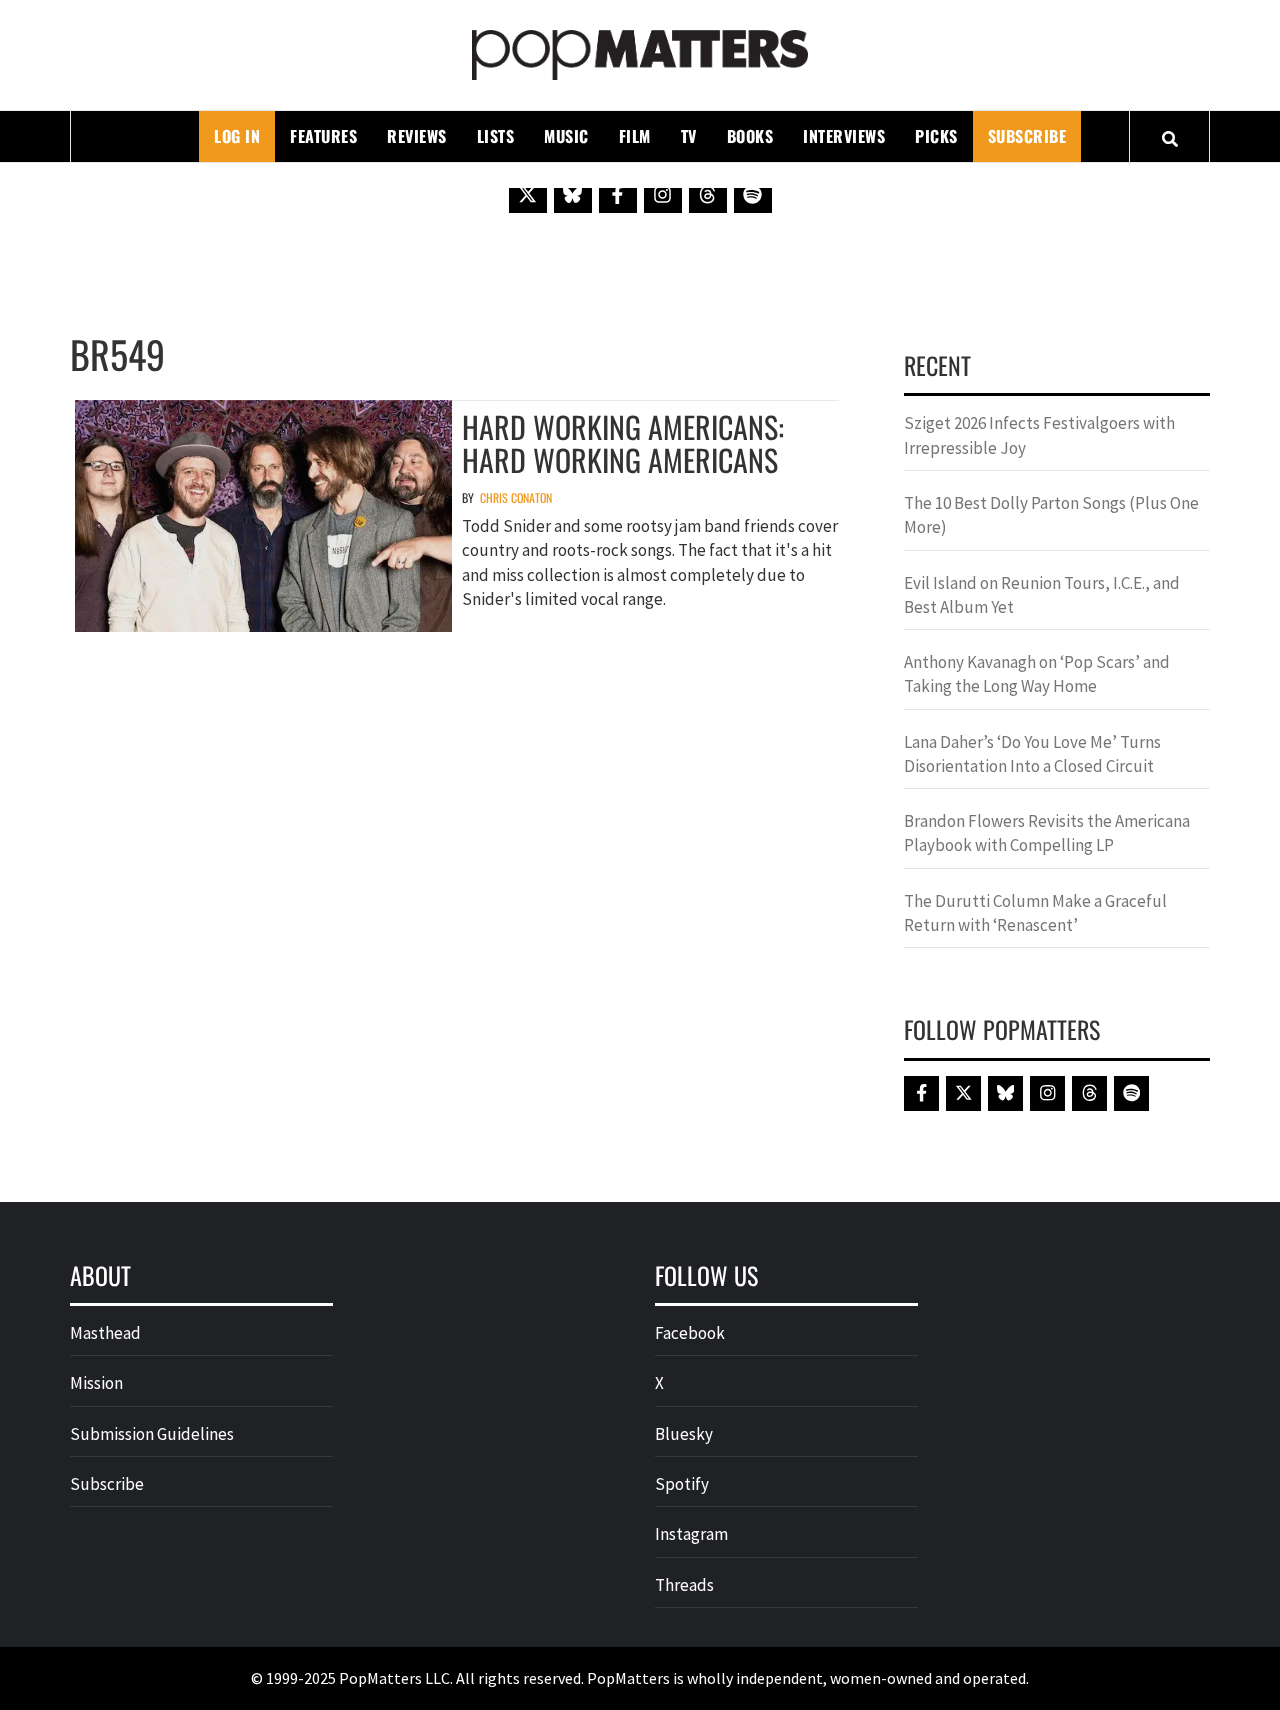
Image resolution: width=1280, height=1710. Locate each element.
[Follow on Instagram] (663, 194)
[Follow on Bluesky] (573, 194)
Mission (96, 1383)
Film (635, 136)
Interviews (844, 136)
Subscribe (1027, 136)
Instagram (691, 1534)
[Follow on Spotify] (753, 194)
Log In (237, 136)
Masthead (105, 1333)
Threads (684, 1585)
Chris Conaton (516, 497)
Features (323, 136)
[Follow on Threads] (708, 194)
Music (566, 136)
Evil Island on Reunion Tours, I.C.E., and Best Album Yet (1042, 595)
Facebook (690, 1333)
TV (689, 136)
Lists (496, 136)
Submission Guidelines (152, 1434)
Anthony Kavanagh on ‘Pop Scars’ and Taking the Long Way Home (1037, 674)
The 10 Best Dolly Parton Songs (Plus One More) (1051, 515)
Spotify (682, 1484)
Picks (936, 136)
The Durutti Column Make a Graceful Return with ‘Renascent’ (1035, 913)
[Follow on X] (528, 194)
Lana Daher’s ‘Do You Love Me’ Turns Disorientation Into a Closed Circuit (1032, 754)
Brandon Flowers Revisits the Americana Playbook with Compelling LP (1047, 833)
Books (750, 136)
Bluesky (684, 1434)
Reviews (417, 136)
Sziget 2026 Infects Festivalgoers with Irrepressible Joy (1039, 435)
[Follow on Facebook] (618, 194)
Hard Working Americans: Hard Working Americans (623, 443)
